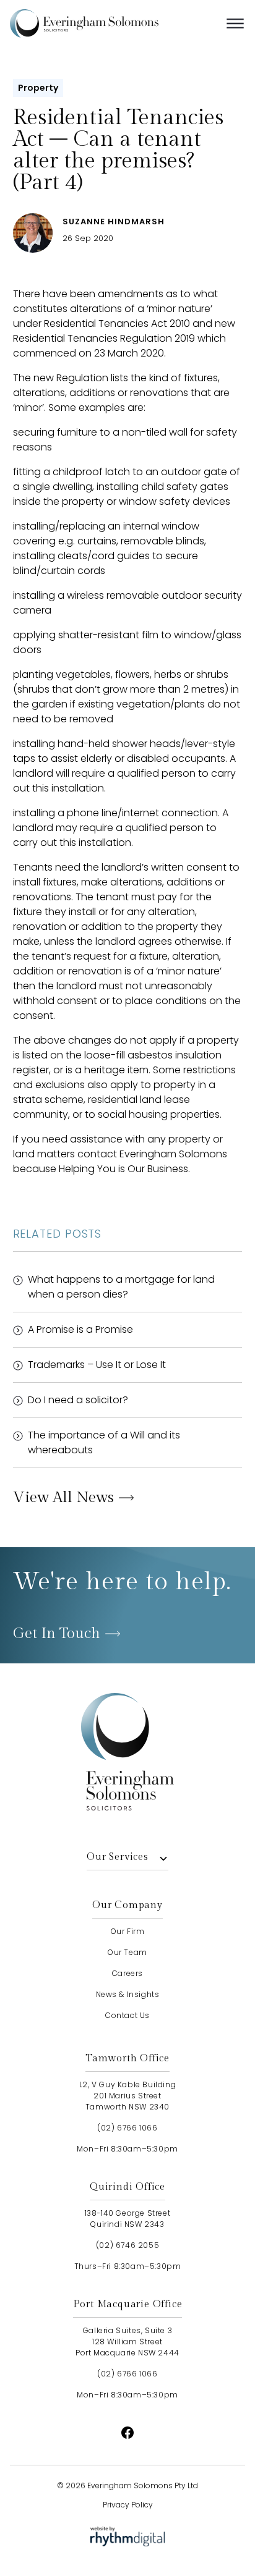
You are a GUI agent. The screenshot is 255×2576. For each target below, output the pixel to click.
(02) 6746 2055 (127, 2245)
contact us (127, 2015)
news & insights (128, 1994)
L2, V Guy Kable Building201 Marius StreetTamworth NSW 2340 (127, 2096)
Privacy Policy (128, 2505)
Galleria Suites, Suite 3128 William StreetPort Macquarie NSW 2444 (127, 2342)
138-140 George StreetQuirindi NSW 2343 (128, 2219)
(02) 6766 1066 (127, 2128)
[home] (103, 23)
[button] (235, 23)
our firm (128, 1931)
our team (127, 1952)
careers (127, 1973)
